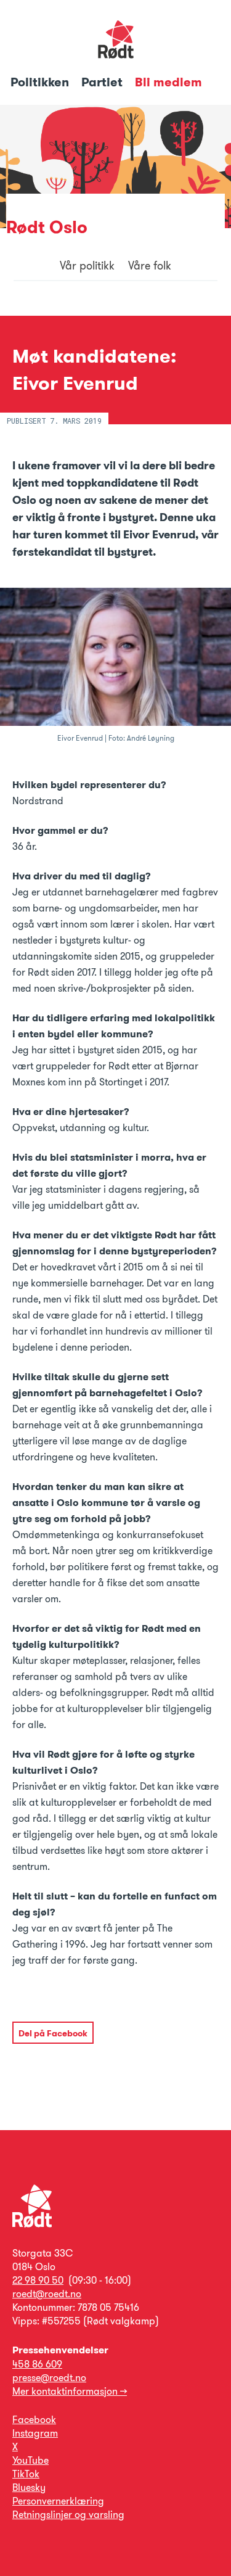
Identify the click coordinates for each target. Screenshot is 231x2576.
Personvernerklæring (58, 2501)
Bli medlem (168, 82)
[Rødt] (32, 2224)
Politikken (41, 82)
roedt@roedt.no (47, 2294)
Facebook (34, 2420)
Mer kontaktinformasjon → (70, 2391)
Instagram (35, 2433)
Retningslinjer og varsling (68, 2515)
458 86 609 (37, 2364)
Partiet (103, 82)
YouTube (30, 2460)
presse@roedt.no (49, 2378)
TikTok (26, 2474)
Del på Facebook (53, 2033)
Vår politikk (87, 266)
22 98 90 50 (38, 2280)
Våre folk (150, 266)
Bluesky (29, 2488)
